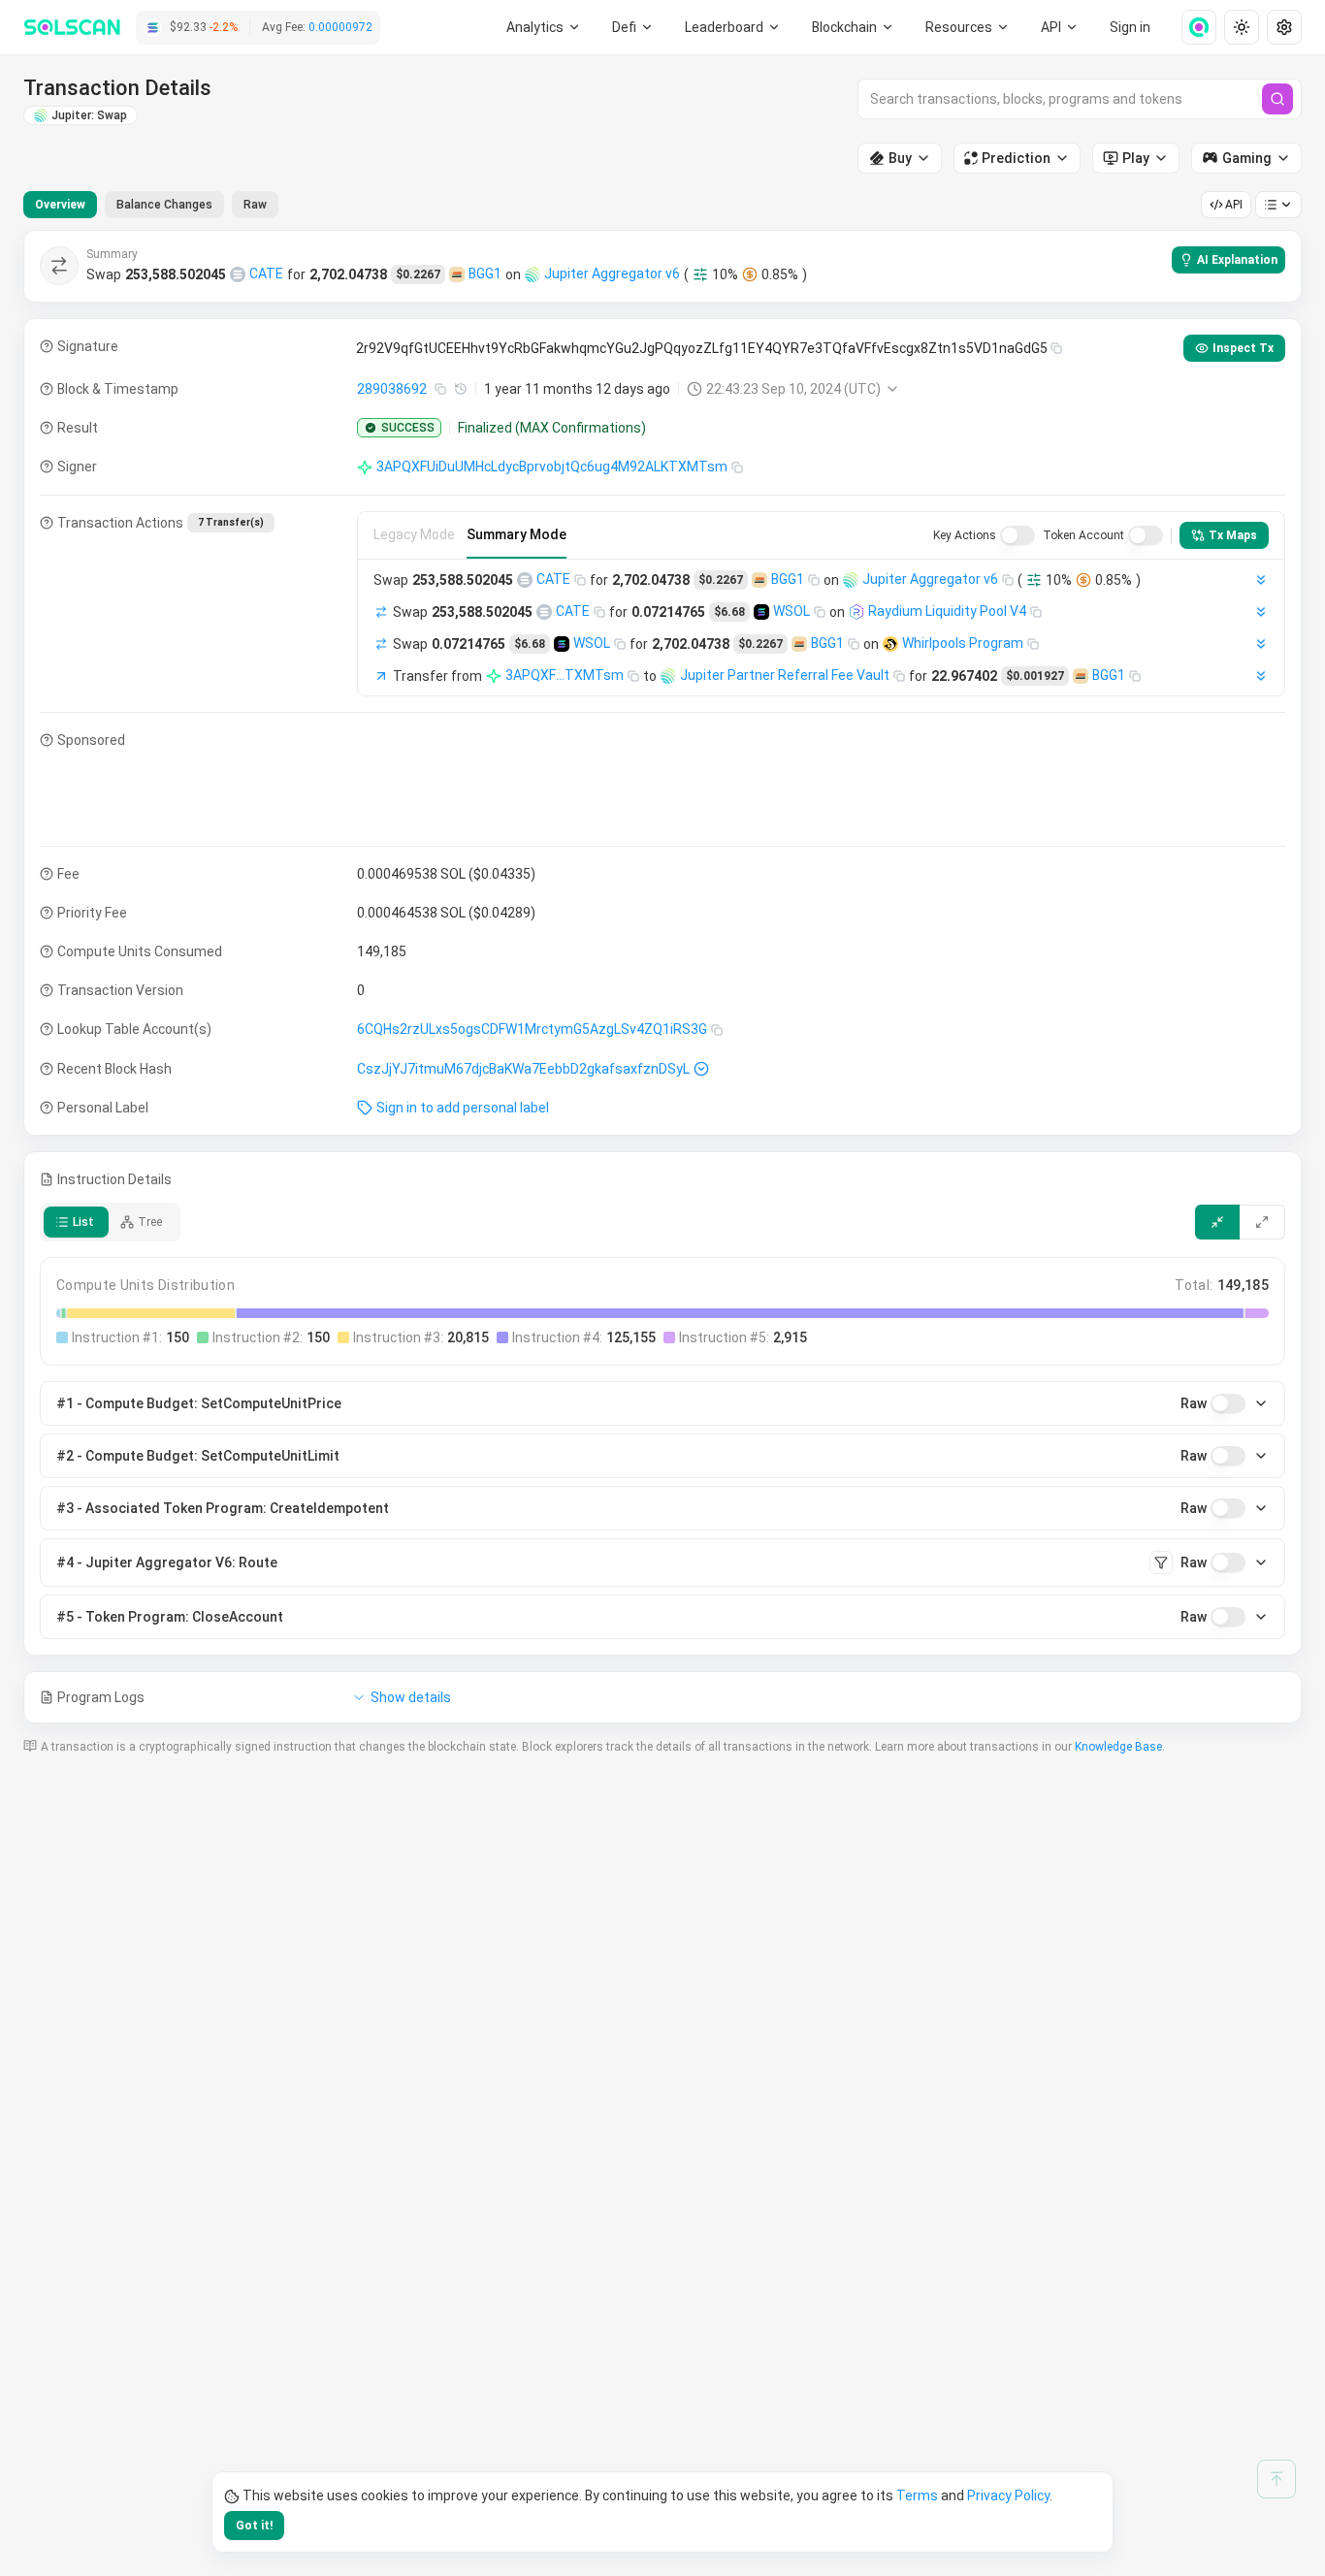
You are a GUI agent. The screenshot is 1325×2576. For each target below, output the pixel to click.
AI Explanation (1237, 260)
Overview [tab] (60, 205)
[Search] (1277, 99)
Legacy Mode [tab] (414, 534)
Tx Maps (1233, 535)
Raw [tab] (255, 205)
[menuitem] (544, 27)
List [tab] (83, 1222)
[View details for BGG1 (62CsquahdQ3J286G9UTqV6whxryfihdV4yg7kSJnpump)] (457, 274)
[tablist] (151, 205)
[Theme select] (1242, 27)
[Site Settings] (1284, 27)
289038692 (392, 389)
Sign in (1130, 27)
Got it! (254, 2526)
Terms (917, 2495)
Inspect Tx (1243, 348)
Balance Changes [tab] (164, 205)
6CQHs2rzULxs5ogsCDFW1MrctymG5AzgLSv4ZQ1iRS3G (532, 1029)
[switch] (1018, 535)
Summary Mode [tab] (517, 534)
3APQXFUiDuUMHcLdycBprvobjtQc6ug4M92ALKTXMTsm (552, 467)
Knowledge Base (1118, 1747)
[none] (1191, 27)
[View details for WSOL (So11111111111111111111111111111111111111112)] (761, 612)
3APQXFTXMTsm (565, 675)
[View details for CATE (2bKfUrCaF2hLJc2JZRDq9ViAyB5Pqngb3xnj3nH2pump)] (238, 274)
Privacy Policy (1008, 2495)
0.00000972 (340, 27)
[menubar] (854, 27)
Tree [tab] (150, 1222)
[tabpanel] (662, 977)
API (1234, 205)
